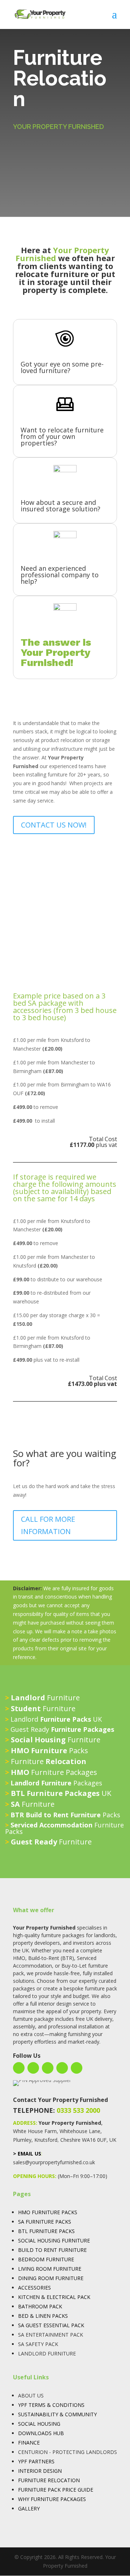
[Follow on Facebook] (19, 2068)
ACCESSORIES (34, 2288)
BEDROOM (31, 2259)
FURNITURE (60, 2259)
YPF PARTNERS (36, 2461)
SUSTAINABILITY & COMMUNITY (57, 2414)
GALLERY (29, 2508)
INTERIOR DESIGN (40, 2471)
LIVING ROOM (35, 2269)
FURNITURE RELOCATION (49, 2480)
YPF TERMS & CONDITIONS (51, 2405)
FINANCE (29, 2443)
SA (21, 2222)
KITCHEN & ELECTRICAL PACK (54, 2297)
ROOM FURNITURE (61, 2278)
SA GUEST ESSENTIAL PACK (51, 2325)
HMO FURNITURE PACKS (48, 2212)
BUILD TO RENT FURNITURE (52, 2250)
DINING (27, 2278)
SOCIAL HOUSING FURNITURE (54, 2240)
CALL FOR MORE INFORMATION (48, 1525)
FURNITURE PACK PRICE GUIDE (56, 2490)
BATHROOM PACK (40, 2306)
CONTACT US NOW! (54, 825)
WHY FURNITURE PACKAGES (52, 2499)
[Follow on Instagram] (33, 2068)
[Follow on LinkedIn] (48, 2068)
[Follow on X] (77, 2068)
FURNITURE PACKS (48, 2222)
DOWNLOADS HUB (41, 2433)
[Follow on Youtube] (62, 2068)
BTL (23, 2231)
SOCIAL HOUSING (39, 2424)
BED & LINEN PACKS (43, 2316)
